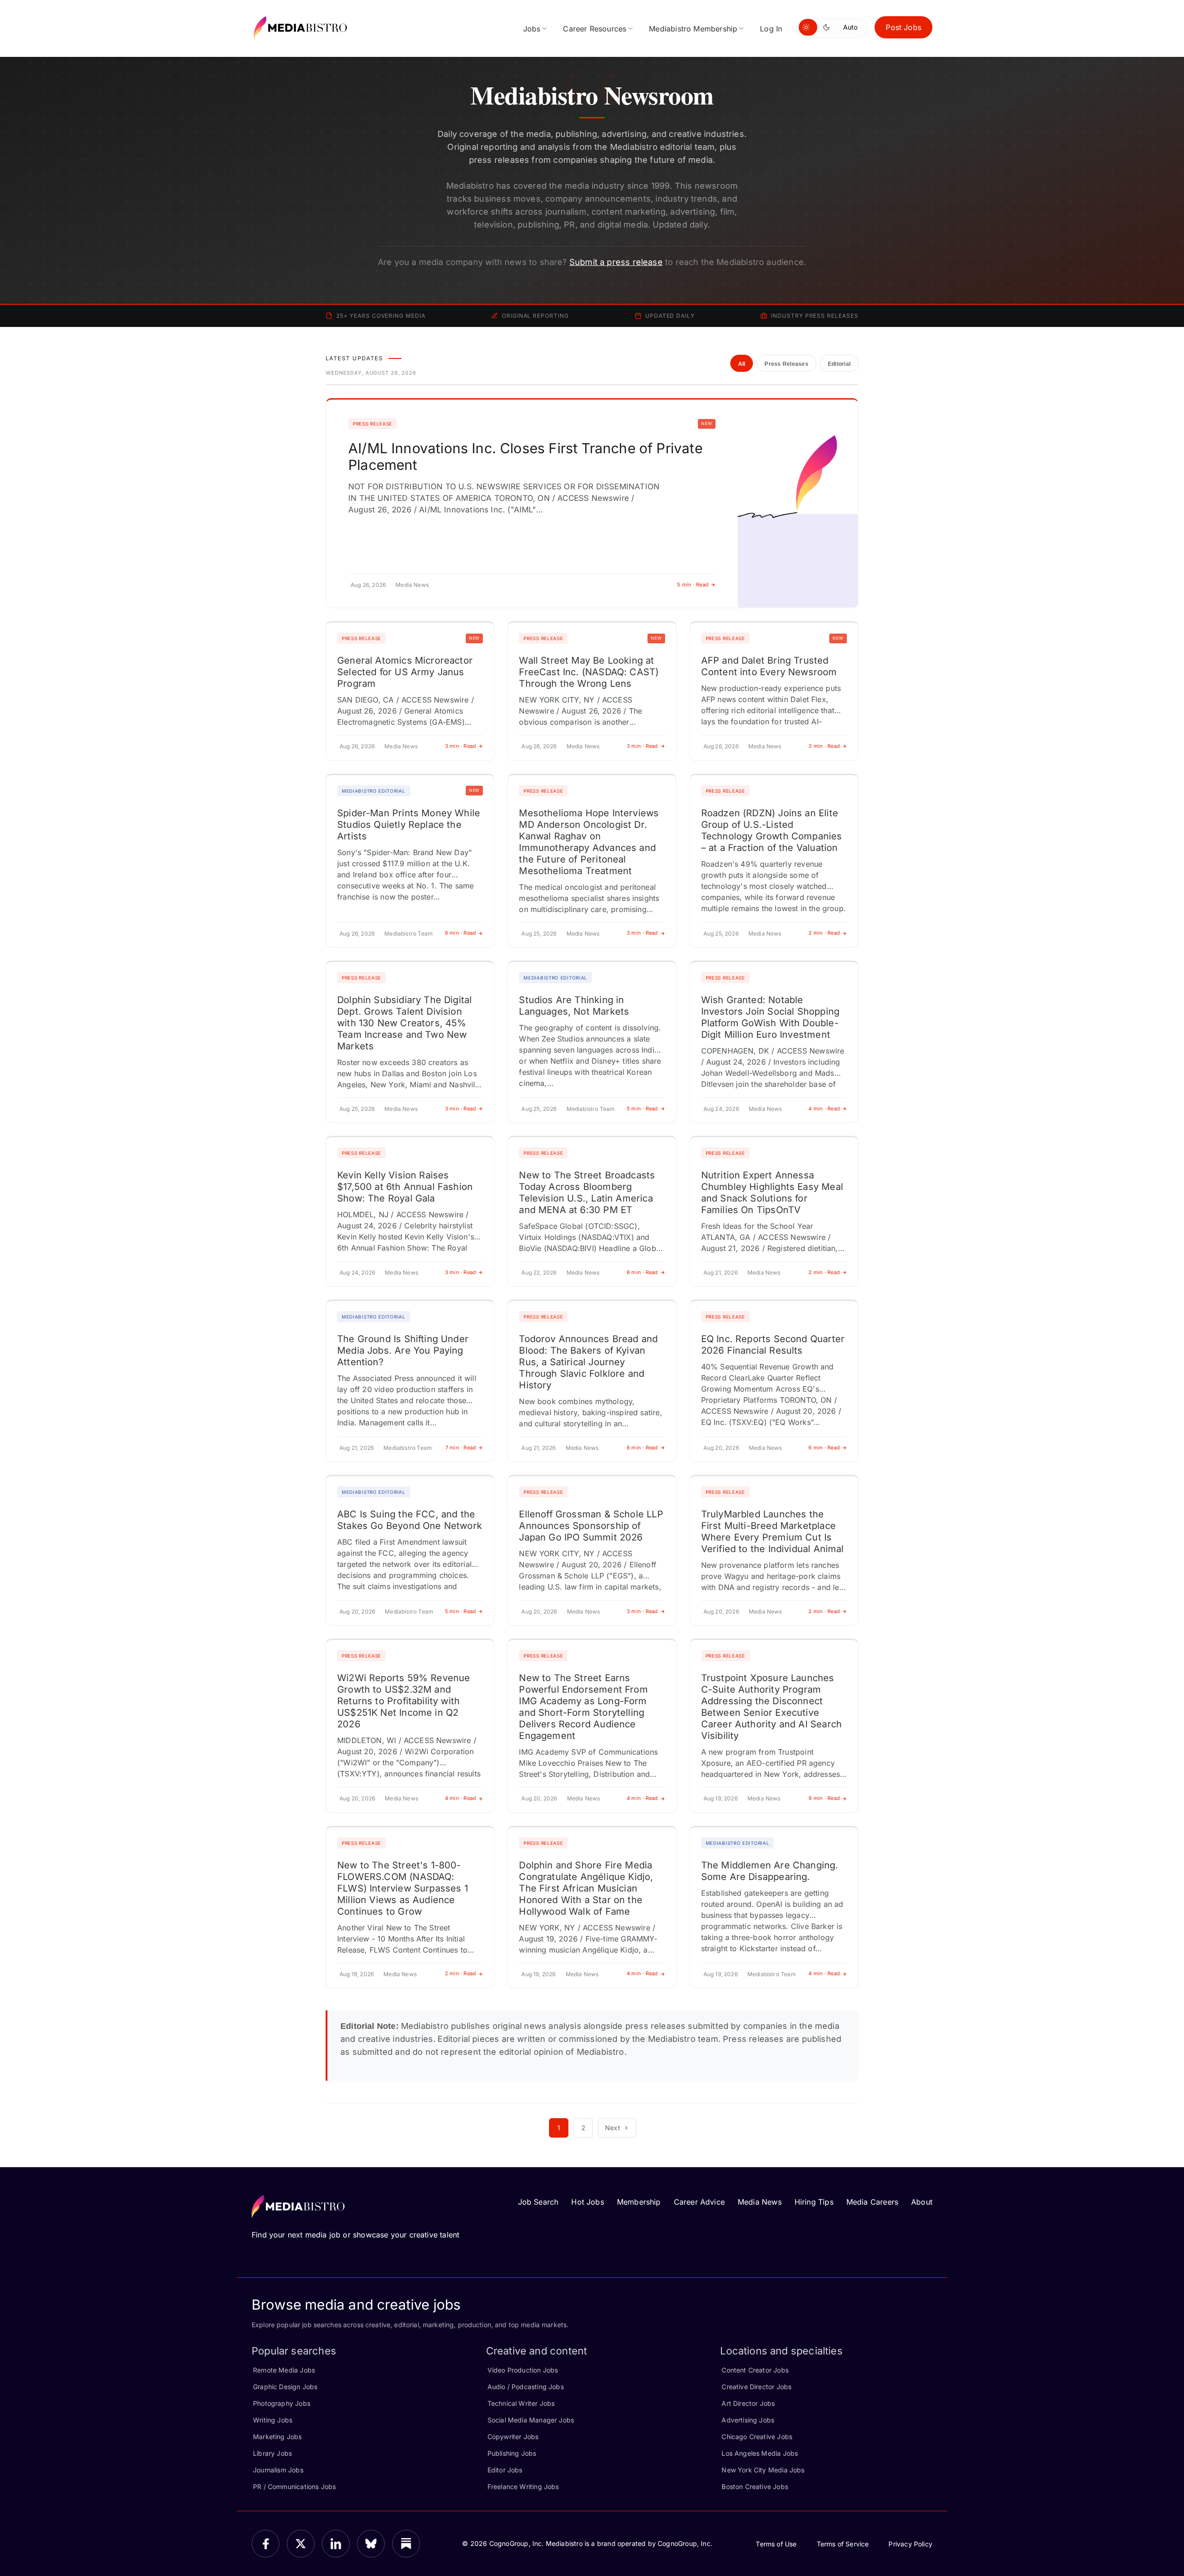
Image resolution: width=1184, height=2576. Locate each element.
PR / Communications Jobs (294, 2487)
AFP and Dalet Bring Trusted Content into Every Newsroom (769, 666)
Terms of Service (843, 2544)
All (742, 364)
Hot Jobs (587, 2202)
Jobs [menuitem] (532, 29)
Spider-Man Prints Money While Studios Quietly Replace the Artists (409, 825)
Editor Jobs (505, 2470)
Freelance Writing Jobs (523, 2487)
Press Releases (786, 364)
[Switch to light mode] (808, 27)
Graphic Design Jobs (285, 2387)
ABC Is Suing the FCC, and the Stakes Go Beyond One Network (410, 1520)
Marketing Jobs (277, 2437)
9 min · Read (824, 1798)
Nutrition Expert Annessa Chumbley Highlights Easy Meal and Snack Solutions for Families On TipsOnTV (772, 1192)
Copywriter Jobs (513, 2437)
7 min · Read (461, 1448)
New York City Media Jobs (763, 2470)
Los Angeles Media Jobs (760, 2453)
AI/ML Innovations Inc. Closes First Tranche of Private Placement (525, 456)
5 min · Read (693, 585)
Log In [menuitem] (771, 29)
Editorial (839, 364)
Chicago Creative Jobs (757, 2437)
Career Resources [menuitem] (595, 29)
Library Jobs (272, 2453)
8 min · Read (642, 1272)
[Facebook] (265, 2544)
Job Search (538, 2202)
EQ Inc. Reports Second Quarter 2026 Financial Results (773, 1345)
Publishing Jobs (512, 2453)
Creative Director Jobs (756, 2387)
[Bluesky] (371, 2544)
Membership (639, 2202)
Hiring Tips (814, 2202)
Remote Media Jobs (284, 2370)
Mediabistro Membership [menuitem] (693, 29)
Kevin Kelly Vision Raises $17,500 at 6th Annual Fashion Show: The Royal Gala (405, 1187)
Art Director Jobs (748, 2403)
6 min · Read (461, 933)
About (922, 2202)
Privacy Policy (910, 2544)
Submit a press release (616, 262)
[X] (301, 2544)
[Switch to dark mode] (828, 27)
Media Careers (872, 2202)
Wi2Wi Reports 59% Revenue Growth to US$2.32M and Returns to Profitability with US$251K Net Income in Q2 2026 (404, 1701)
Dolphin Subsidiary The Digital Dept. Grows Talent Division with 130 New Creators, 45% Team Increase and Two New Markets (404, 1023)
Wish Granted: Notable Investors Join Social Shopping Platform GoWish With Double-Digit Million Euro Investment (770, 1017)
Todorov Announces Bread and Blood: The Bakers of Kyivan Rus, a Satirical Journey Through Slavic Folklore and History (588, 1362)
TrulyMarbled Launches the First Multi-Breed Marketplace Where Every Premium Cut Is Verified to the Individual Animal (773, 1531)
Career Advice (699, 2202)
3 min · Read (461, 746)
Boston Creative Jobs (755, 2487)
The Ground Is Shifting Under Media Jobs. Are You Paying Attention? (403, 1350)
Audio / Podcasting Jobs (526, 2387)
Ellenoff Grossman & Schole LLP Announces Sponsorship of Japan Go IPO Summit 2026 (591, 1526)
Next (613, 2128)
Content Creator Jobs (755, 2370)
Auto (850, 27)
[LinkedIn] (336, 2544)
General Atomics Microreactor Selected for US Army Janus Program (405, 672)
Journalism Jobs (278, 2470)
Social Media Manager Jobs (531, 2420)
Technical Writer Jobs (521, 2403)
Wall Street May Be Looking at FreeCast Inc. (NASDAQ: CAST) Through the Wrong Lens (589, 672)
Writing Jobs (273, 2420)
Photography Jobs (282, 2403)
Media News (760, 2202)
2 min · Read (824, 933)
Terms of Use (776, 2544)
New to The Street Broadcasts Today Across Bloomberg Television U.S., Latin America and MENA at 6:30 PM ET (587, 1192)
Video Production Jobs (523, 2370)
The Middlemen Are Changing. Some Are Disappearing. (770, 1871)
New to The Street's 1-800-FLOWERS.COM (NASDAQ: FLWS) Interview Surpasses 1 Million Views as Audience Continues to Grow (403, 1888)
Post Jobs (903, 27)
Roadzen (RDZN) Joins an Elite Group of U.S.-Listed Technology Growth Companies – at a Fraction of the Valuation (772, 830)
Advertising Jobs (748, 2420)
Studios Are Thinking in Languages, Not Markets (574, 1006)
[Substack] (406, 2544)
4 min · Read (824, 1109)
